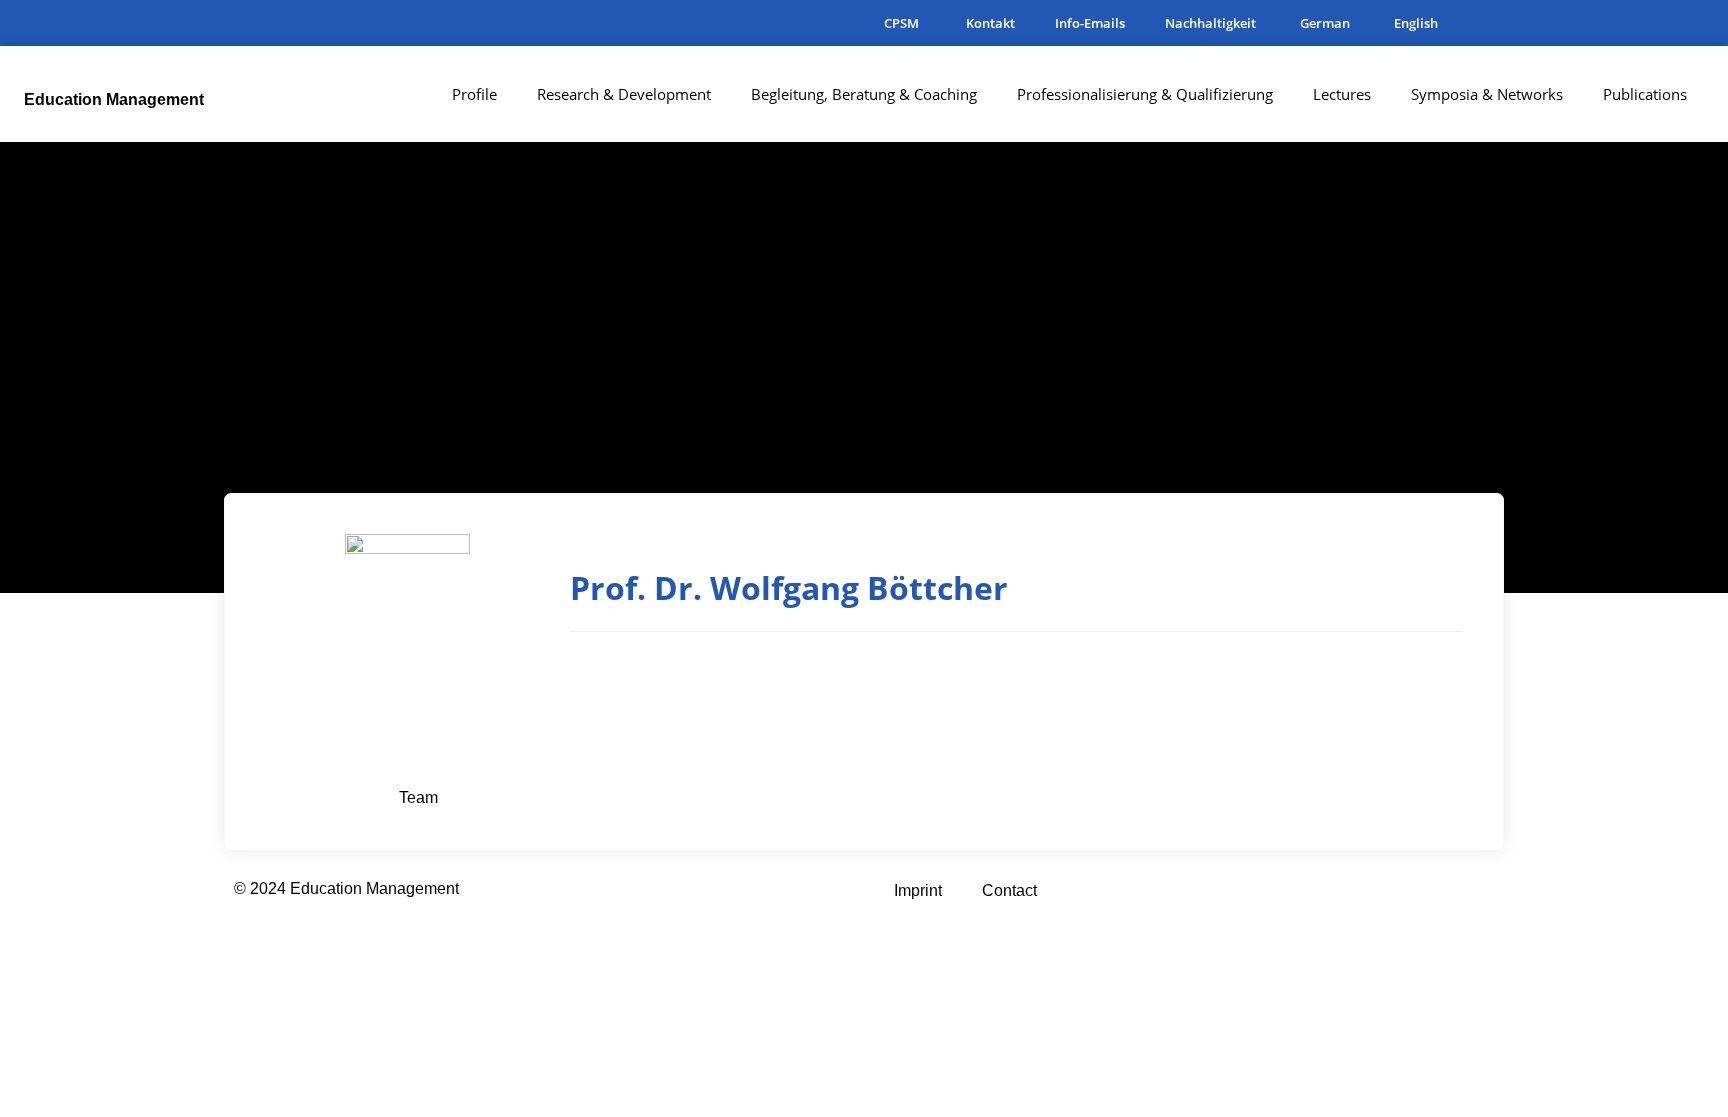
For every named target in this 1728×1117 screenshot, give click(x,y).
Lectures (1342, 94)
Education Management (114, 99)
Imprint (918, 890)
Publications (1645, 94)
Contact (1009, 890)
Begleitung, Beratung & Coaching (864, 94)
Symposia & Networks (1487, 94)
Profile (474, 94)
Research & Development (624, 94)
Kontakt (990, 23)
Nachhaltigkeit (1210, 23)
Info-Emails (1090, 23)
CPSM (901, 23)
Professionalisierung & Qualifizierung (1145, 94)
